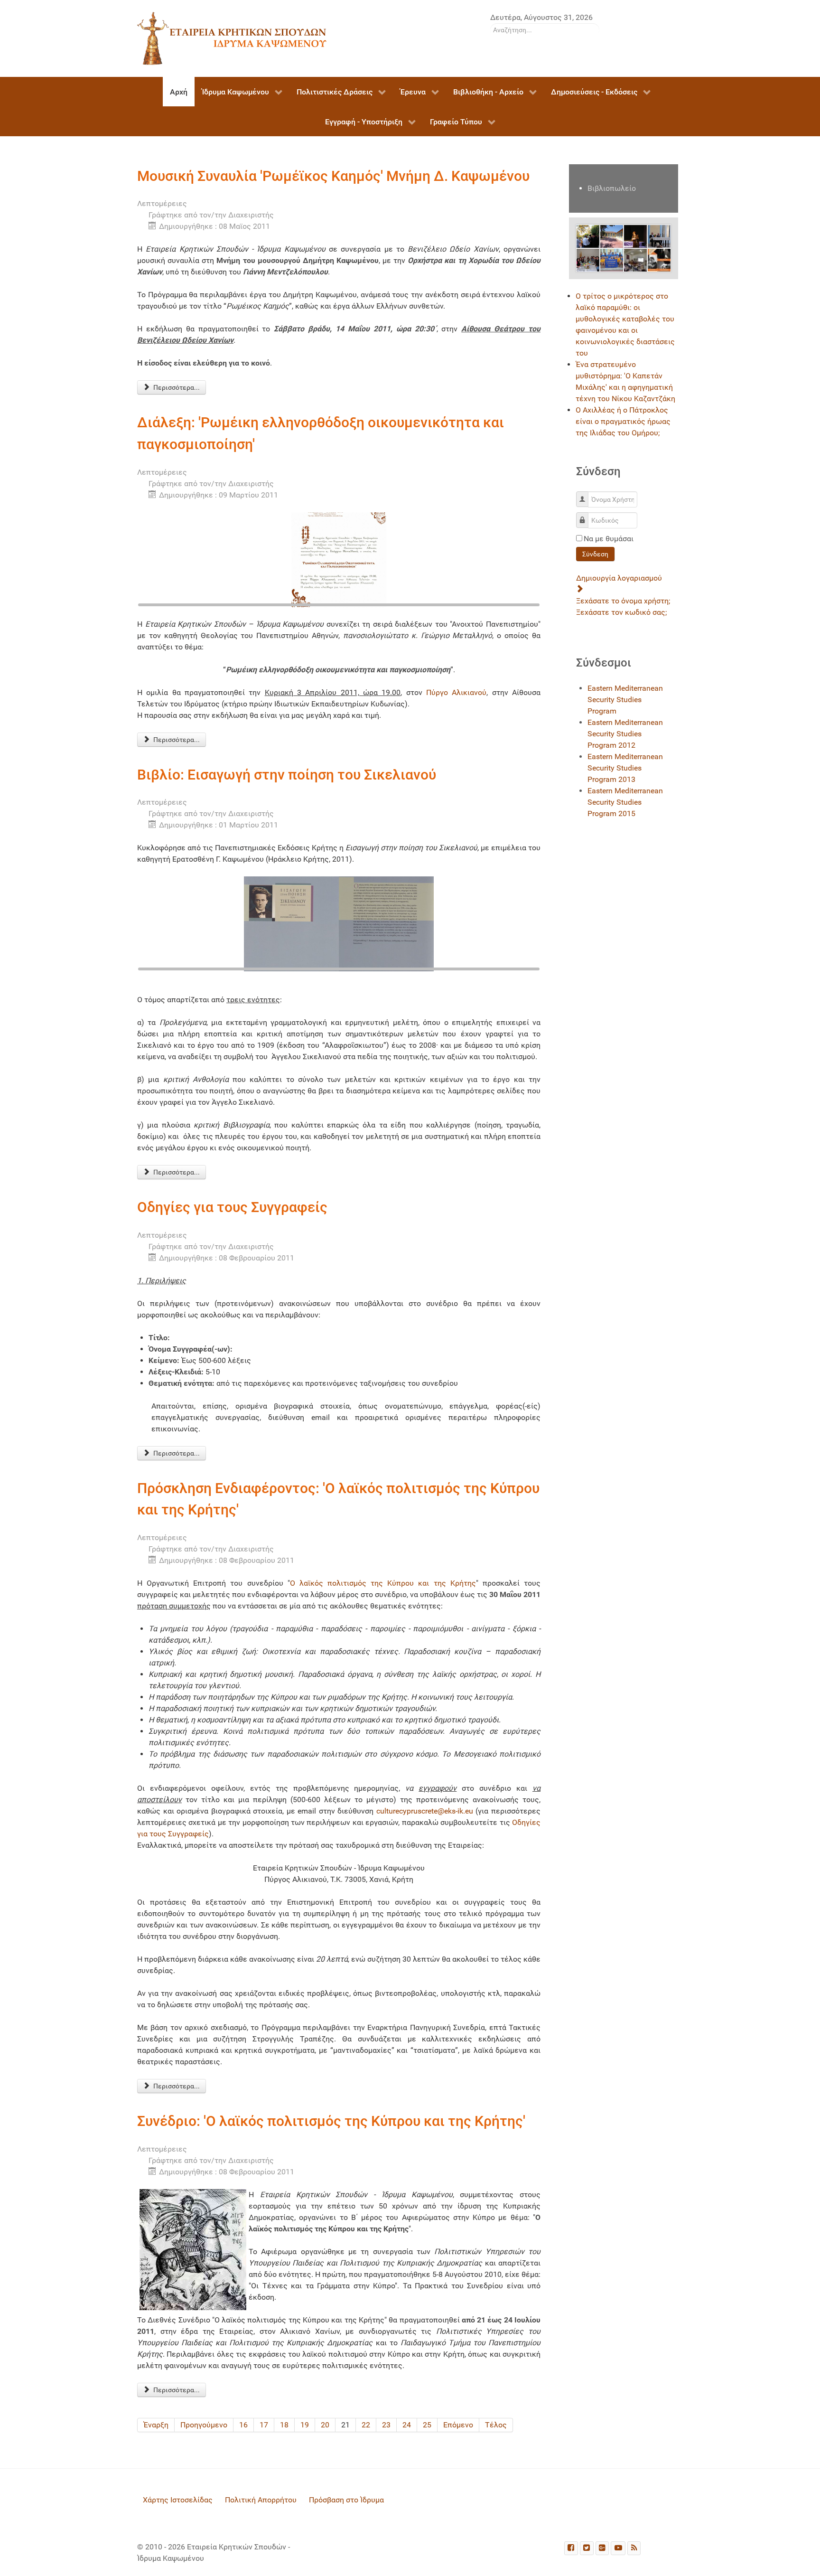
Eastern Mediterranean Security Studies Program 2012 (625, 734)
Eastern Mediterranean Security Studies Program (625, 700)
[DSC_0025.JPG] (659, 236)
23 (386, 2425)
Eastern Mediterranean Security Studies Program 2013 (625, 768)
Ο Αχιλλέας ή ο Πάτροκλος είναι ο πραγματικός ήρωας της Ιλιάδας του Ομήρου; (623, 421)
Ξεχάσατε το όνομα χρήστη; (623, 601)
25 (427, 2425)
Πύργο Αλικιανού (456, 692)
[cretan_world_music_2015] (659, 259)
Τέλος (496, 2425)
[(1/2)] (291, 924)
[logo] (232, 38)
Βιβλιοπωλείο (612, 188)
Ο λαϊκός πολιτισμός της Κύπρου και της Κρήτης (383, 1583)
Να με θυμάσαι (609, 539)
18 (284, 2425)
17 (264, 2425)
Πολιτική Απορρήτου (261, 2500)
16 (243, 2425)
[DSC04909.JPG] (612, 259)
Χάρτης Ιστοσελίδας (178, 2500)
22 (366, 2425)
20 (325, 2425)
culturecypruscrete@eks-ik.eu (425, 1811)
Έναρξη (156, 2425)
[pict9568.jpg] (588, 236)
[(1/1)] (339, 560)
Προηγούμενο (204, 2425)
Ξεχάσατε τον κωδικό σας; (621, 612)
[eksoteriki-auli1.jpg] (612, 236)
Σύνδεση (595, 554)
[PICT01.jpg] (635, 236)
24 (407, 2425)
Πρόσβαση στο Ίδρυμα (346, 2500)
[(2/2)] (386, 924)
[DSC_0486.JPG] (588, 259)
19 (305, 2425)
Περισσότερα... (176, 387)
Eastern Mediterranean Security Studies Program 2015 (625, 802)
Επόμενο (458, 2425)
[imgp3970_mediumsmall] (635, 259)
